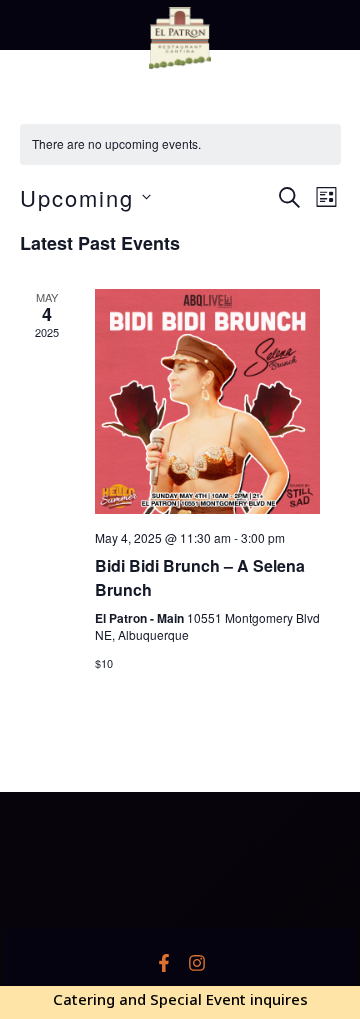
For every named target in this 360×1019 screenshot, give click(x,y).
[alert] (180, 144)
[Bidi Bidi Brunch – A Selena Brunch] (207, 401)
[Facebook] (164, 963)
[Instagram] (197, 963)
